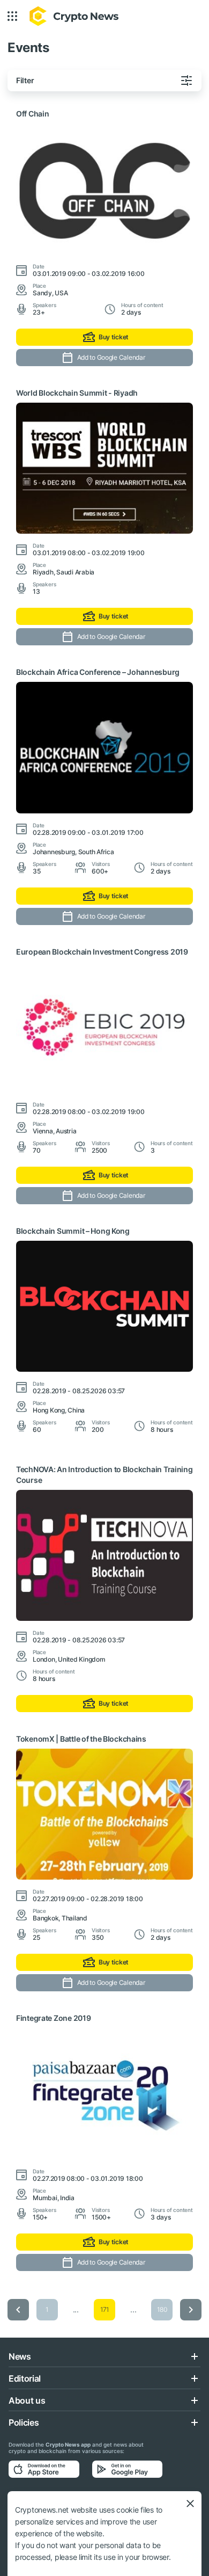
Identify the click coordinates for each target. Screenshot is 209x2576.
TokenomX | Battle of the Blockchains (81, 1739)
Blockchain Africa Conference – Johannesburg (98, 672)
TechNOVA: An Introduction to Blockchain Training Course (104, 1475)
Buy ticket (114, 337)
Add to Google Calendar (111, 357)
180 (162, 2309)
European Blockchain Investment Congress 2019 (102, 952)
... (76, 2309)
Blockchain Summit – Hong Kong (73, 1231)
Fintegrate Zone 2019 (53, 2018)
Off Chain (32, 114)
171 (104, 2309)
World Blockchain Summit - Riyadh (77, 393)
